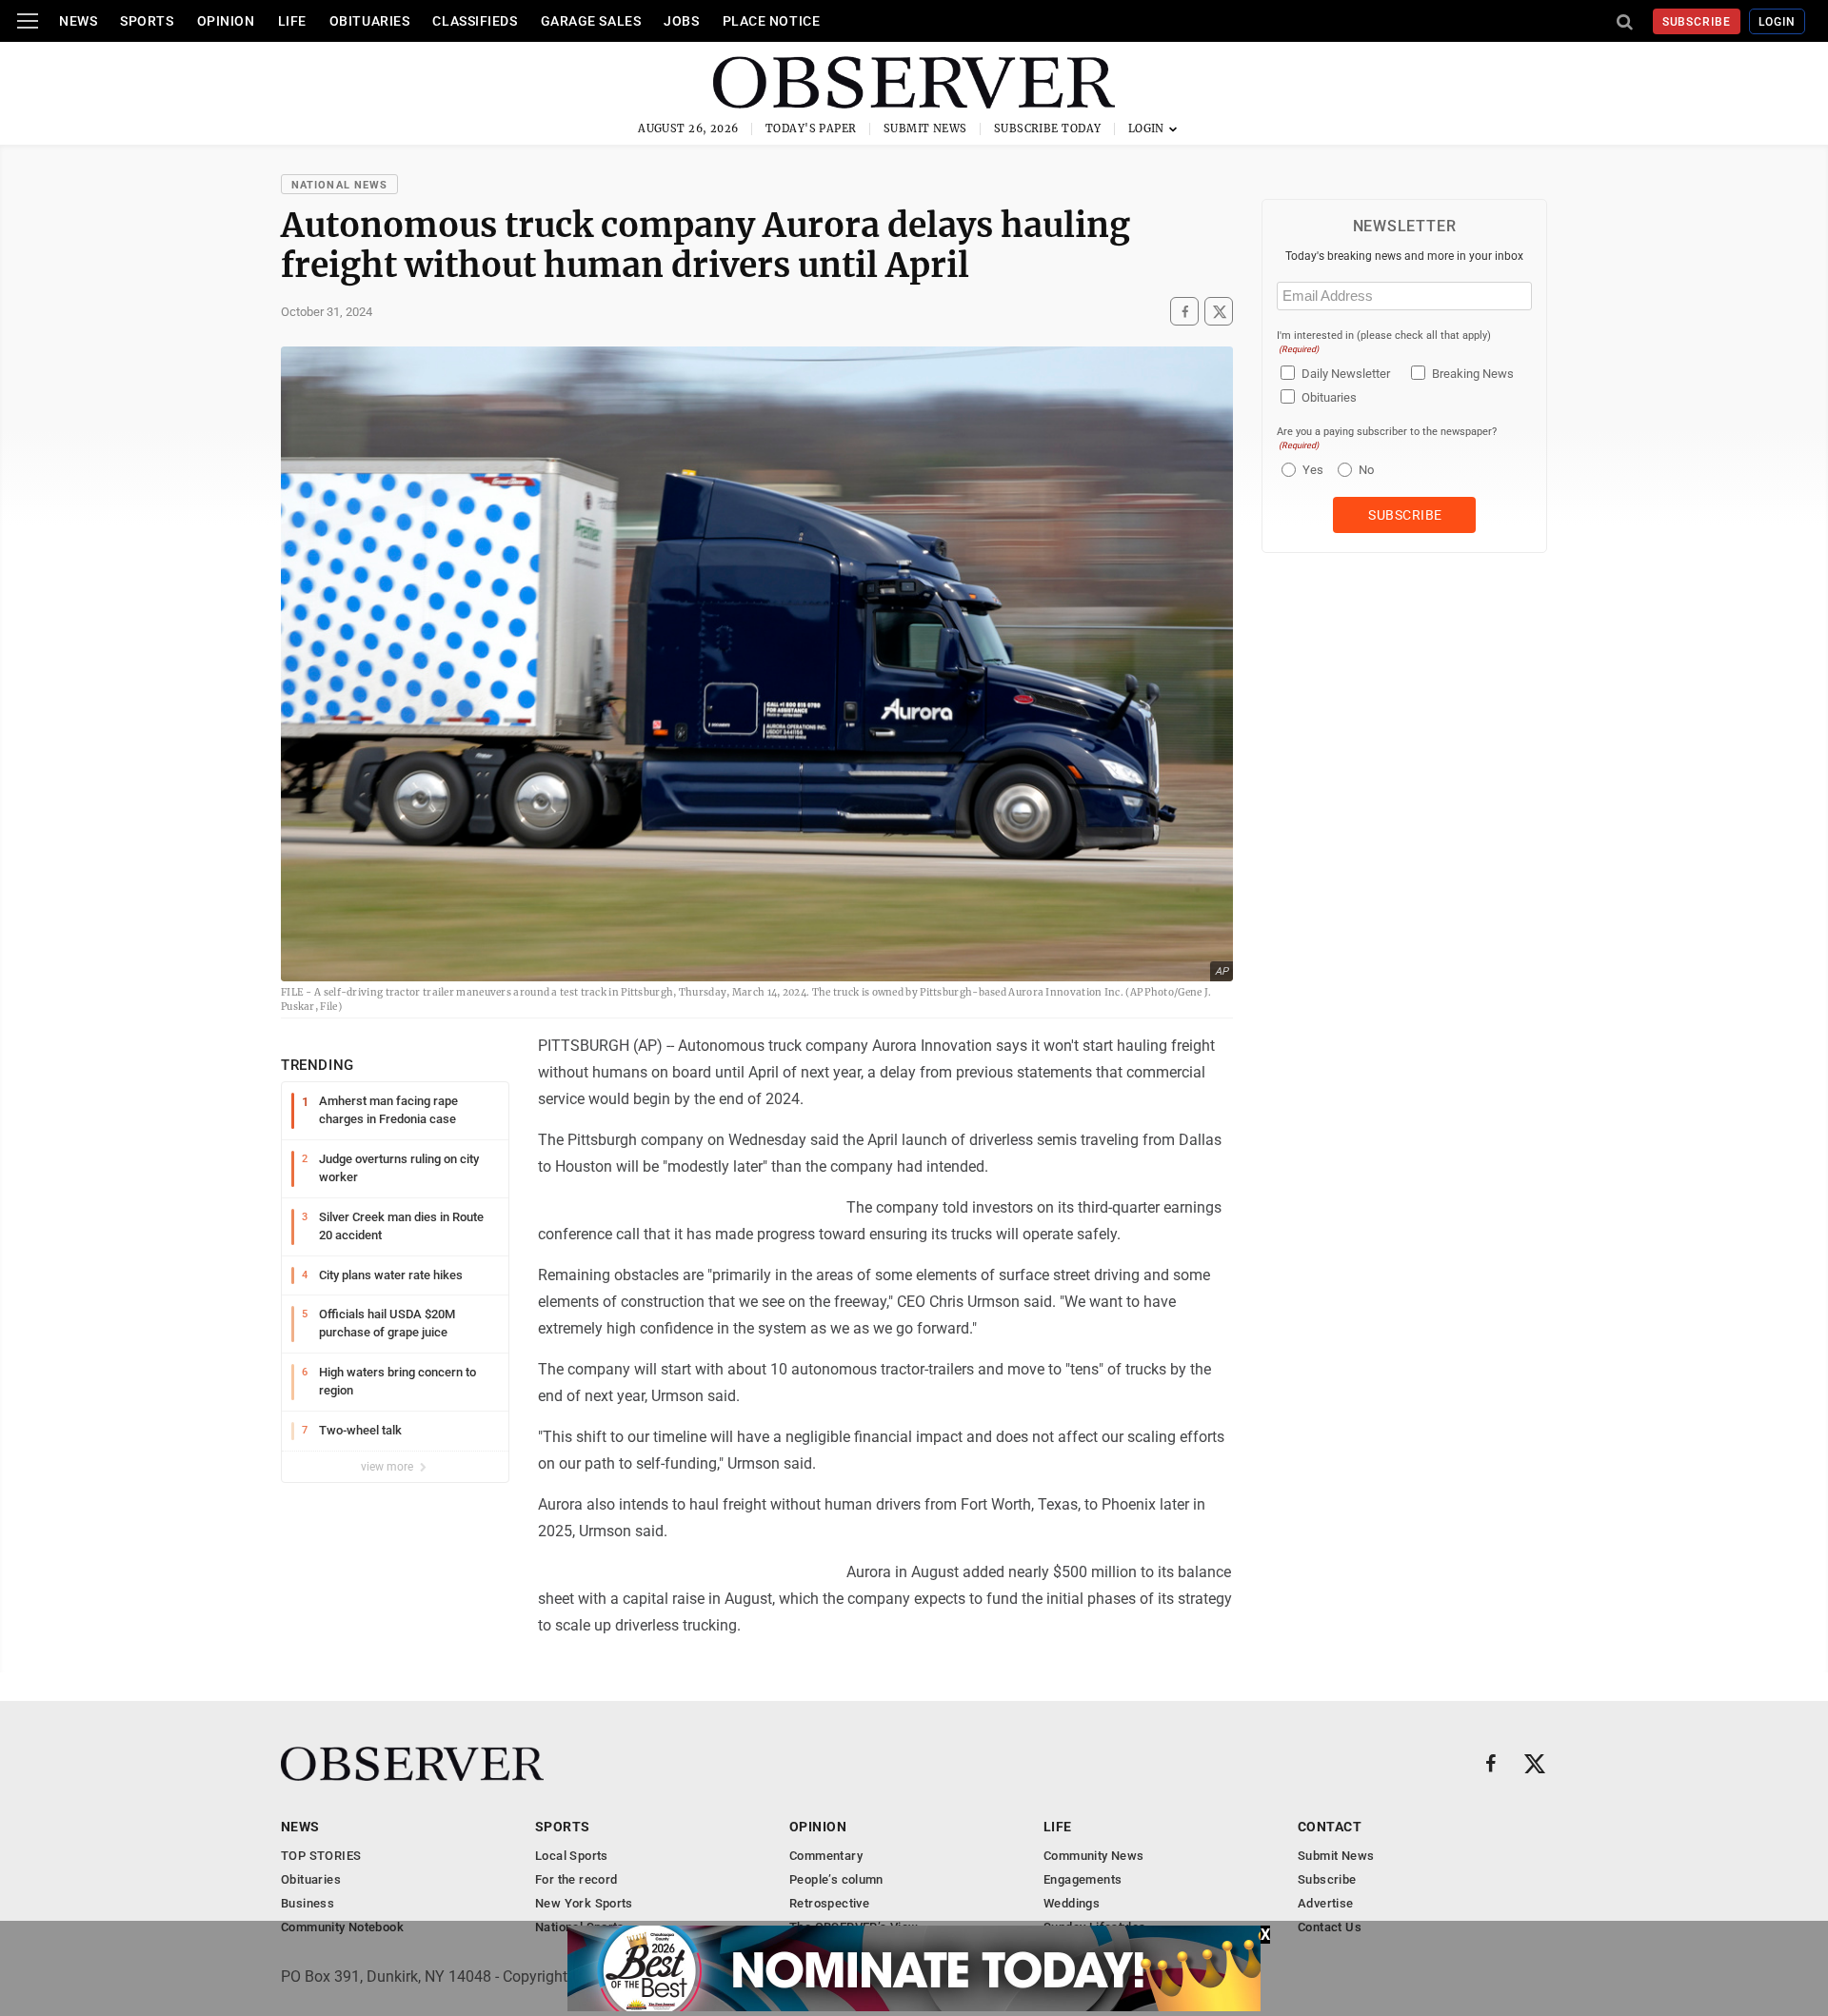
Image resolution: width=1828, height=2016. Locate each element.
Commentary (826, 1856)
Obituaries (370, 21)
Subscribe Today (1048, 128)
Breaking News (1473, 374)
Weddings (1072, 1903)
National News (339, 185)
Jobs (681, 21)
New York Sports (584, 1903)
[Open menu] (28, 21)
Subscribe (1697, 22)
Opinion (226, 21)
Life (292, 21)
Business (308, 1903)
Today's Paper (811, 128)
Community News (1093, 1856)
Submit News (925, 128)
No (1366, 470)
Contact (1330, 1827)
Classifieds (475, 21)
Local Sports (572, 1856)
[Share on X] (1219, 311)
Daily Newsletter (1346, 374)
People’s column (836, 1879)
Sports (147, 21)
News (78, 21)
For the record (576, 1879)
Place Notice (772, 21)
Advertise (1326, 1903)
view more (388, 1467)
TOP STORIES (321, 1856)
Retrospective (829, 1903)
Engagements (1083, 1879)
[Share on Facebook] (1184, 311)
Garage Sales (591, 21)
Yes (1311, 470)
